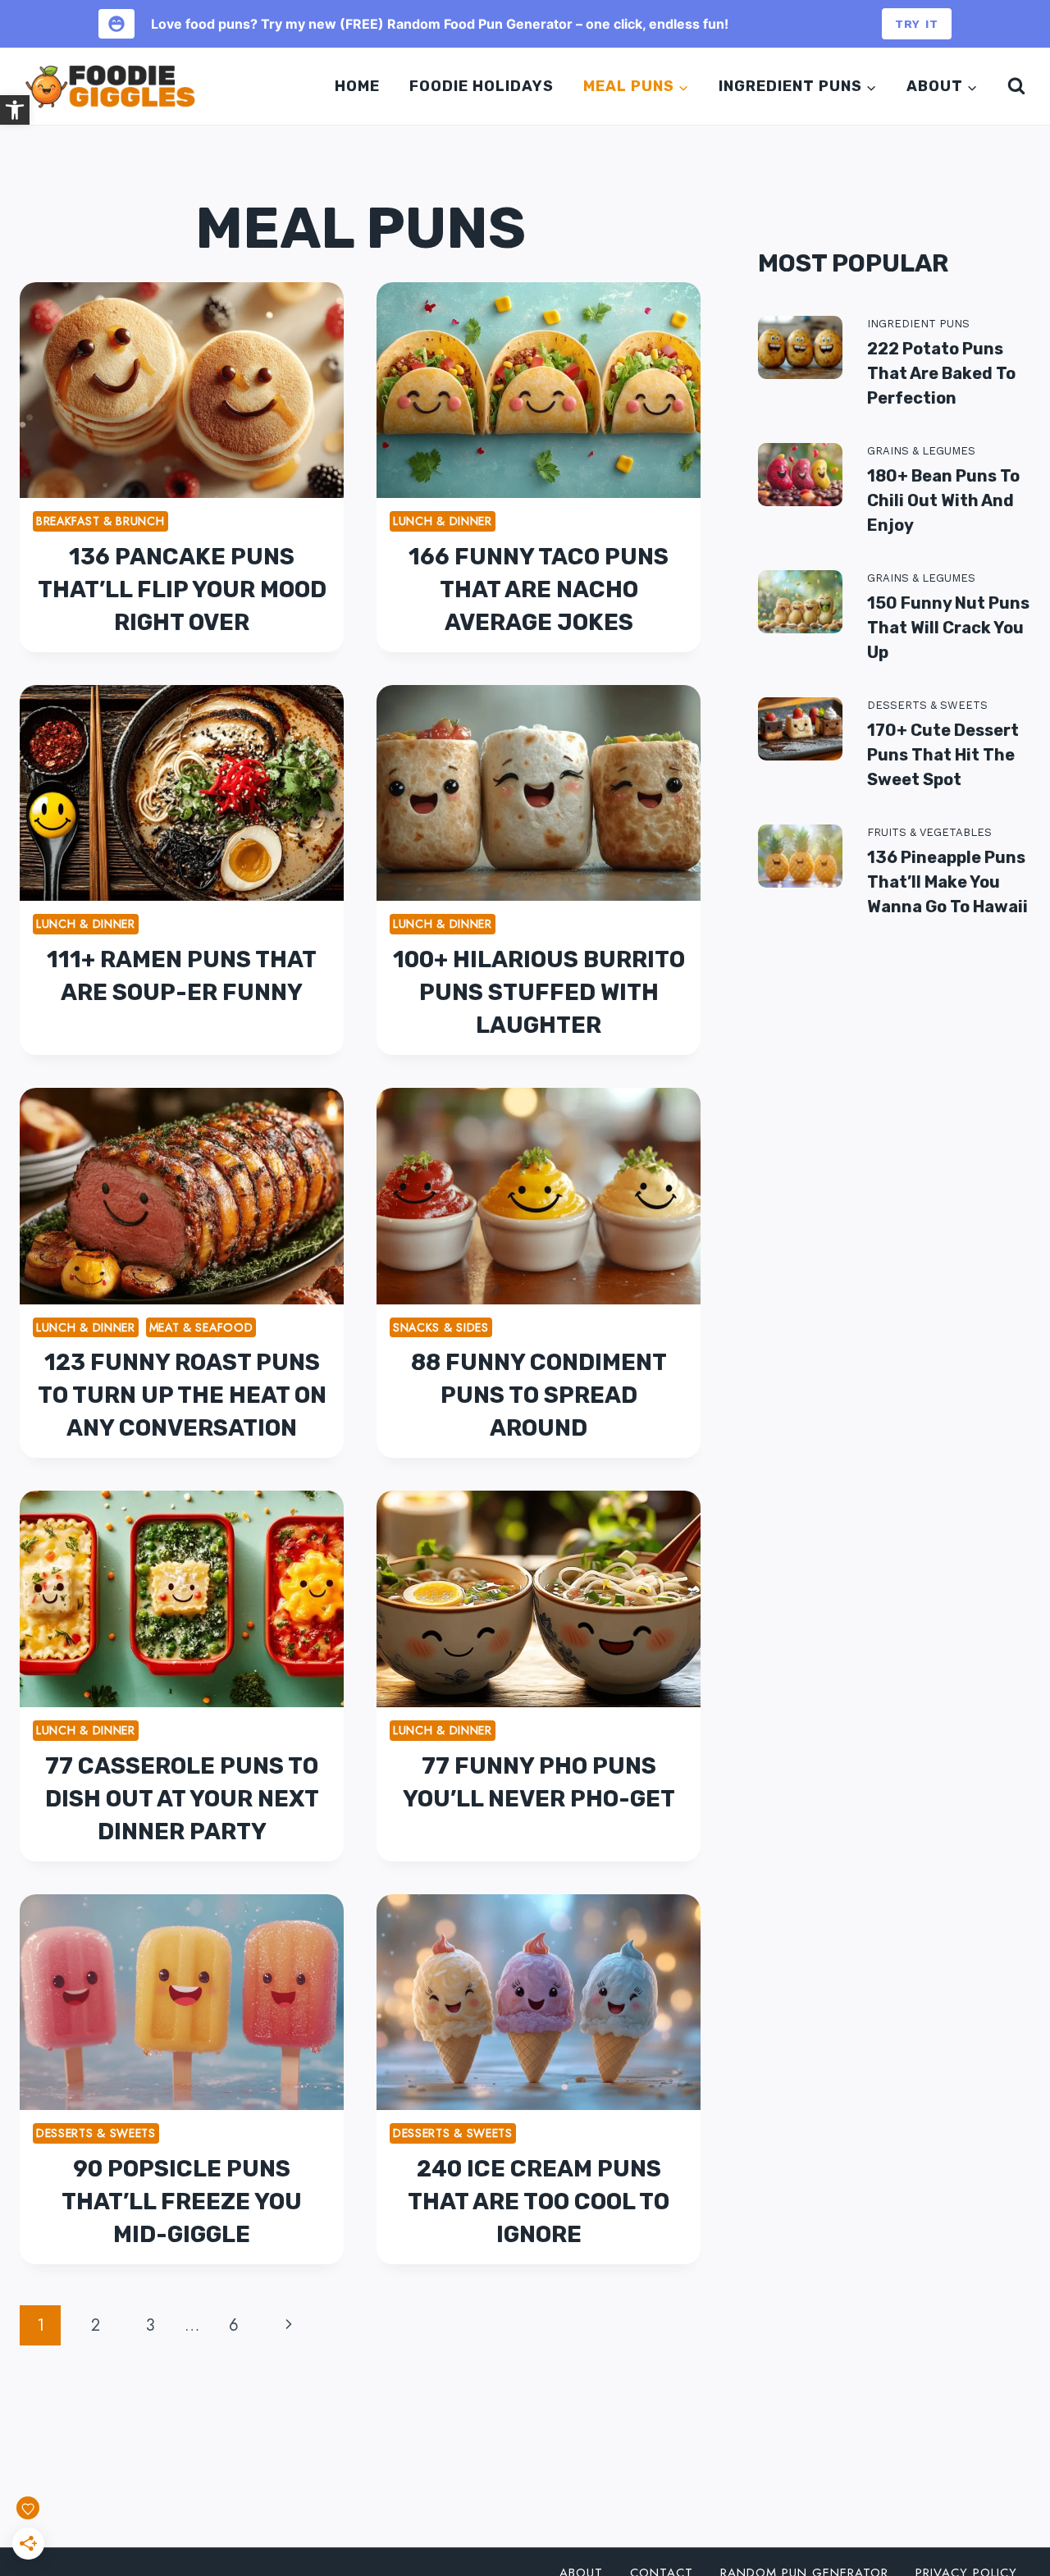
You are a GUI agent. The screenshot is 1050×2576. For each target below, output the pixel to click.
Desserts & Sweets (96, 2133)
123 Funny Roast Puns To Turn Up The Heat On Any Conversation (182, 1395)
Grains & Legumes (921, 451)
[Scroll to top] (1016, 2493)
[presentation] (182, 390)
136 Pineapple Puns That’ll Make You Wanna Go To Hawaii (947, 882)
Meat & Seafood (201, 1327)
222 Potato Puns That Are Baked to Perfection (941, 373)
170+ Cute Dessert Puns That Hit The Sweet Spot (943, 755)
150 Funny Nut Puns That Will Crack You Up (948, 628)
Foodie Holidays (482, 86)
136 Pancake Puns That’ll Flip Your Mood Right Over (182, 589)
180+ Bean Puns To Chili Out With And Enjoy (943, 500)
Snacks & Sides (441, 1327)
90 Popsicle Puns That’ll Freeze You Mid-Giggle (182, 2201)
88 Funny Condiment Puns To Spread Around (539, 1395)
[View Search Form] (1013, 86)
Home (357, 86)
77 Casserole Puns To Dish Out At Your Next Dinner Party (182, 1799)
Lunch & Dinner (443, 521)
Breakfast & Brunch (100, 521)
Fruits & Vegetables (929, 832)
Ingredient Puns (918, 324)
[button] (15, 110)
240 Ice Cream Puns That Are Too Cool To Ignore (539, 2201)
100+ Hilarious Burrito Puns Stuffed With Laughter (539, 992)
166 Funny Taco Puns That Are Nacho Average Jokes (539, 589)
